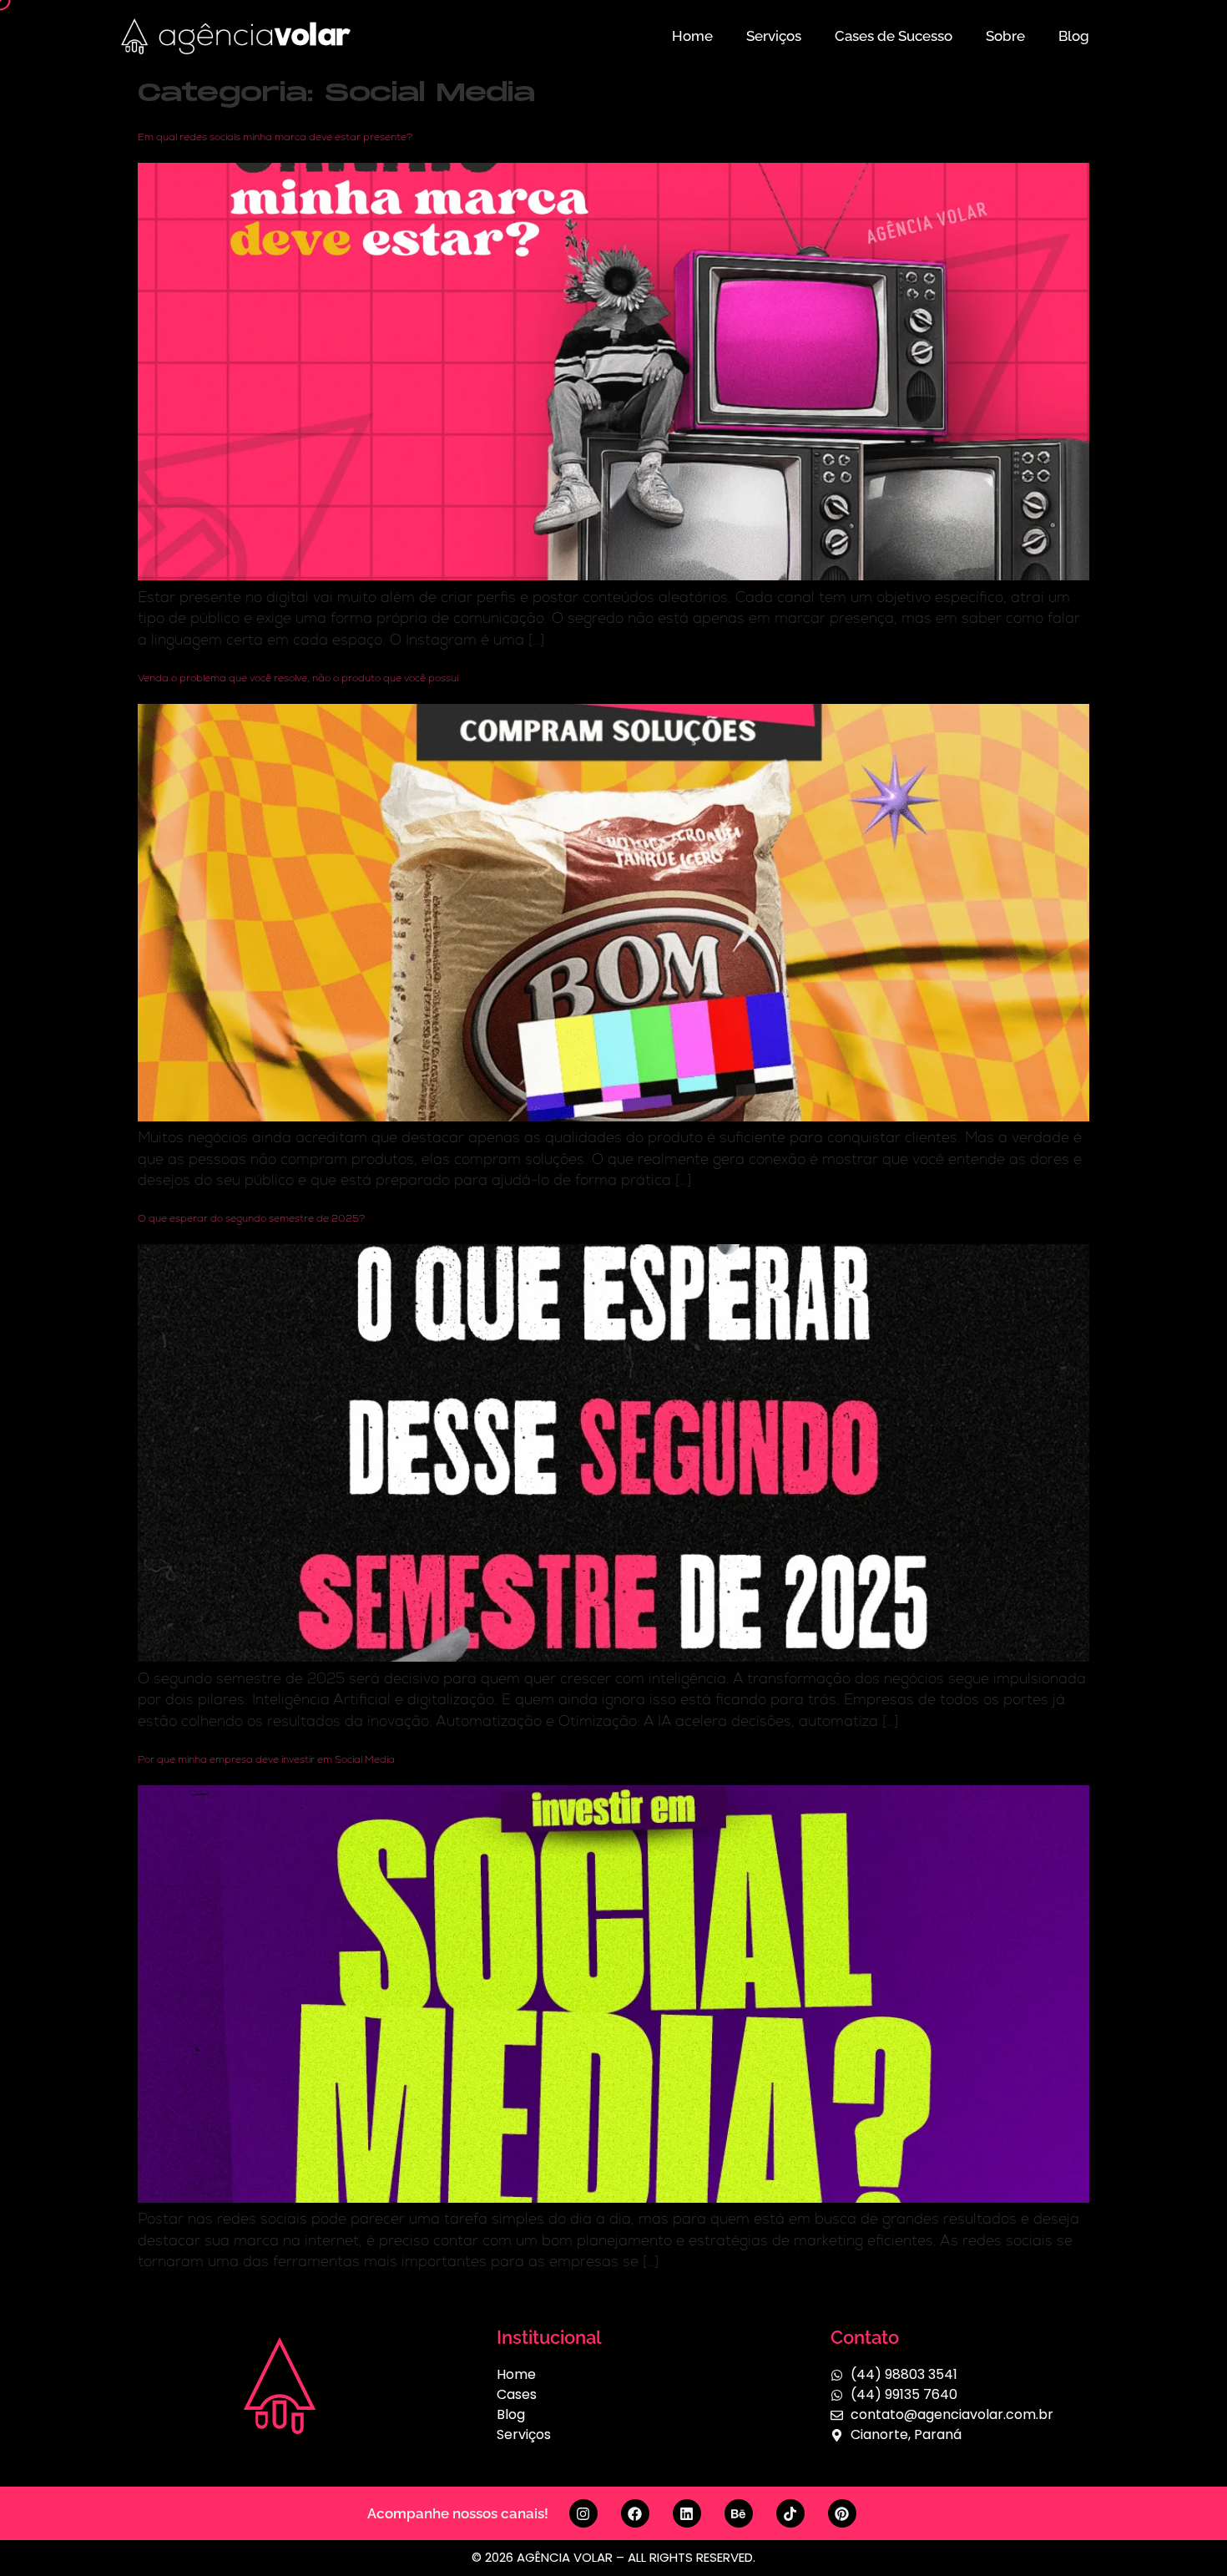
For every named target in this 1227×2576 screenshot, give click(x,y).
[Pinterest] (842, 2513)
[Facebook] (635, 2513)
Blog (1074, 36)
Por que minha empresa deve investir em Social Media (266, 1759)
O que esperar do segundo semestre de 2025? (251, 1218)
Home (692, 36)
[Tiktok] (790, 2513)
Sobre (1005, 36)
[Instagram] (583, 2513)
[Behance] (739, 2513)
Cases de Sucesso (894, 36)
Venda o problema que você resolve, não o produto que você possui (298, 678)
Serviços (774, 36)
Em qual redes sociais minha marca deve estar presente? (275, 137)
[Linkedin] (687, 2513)
